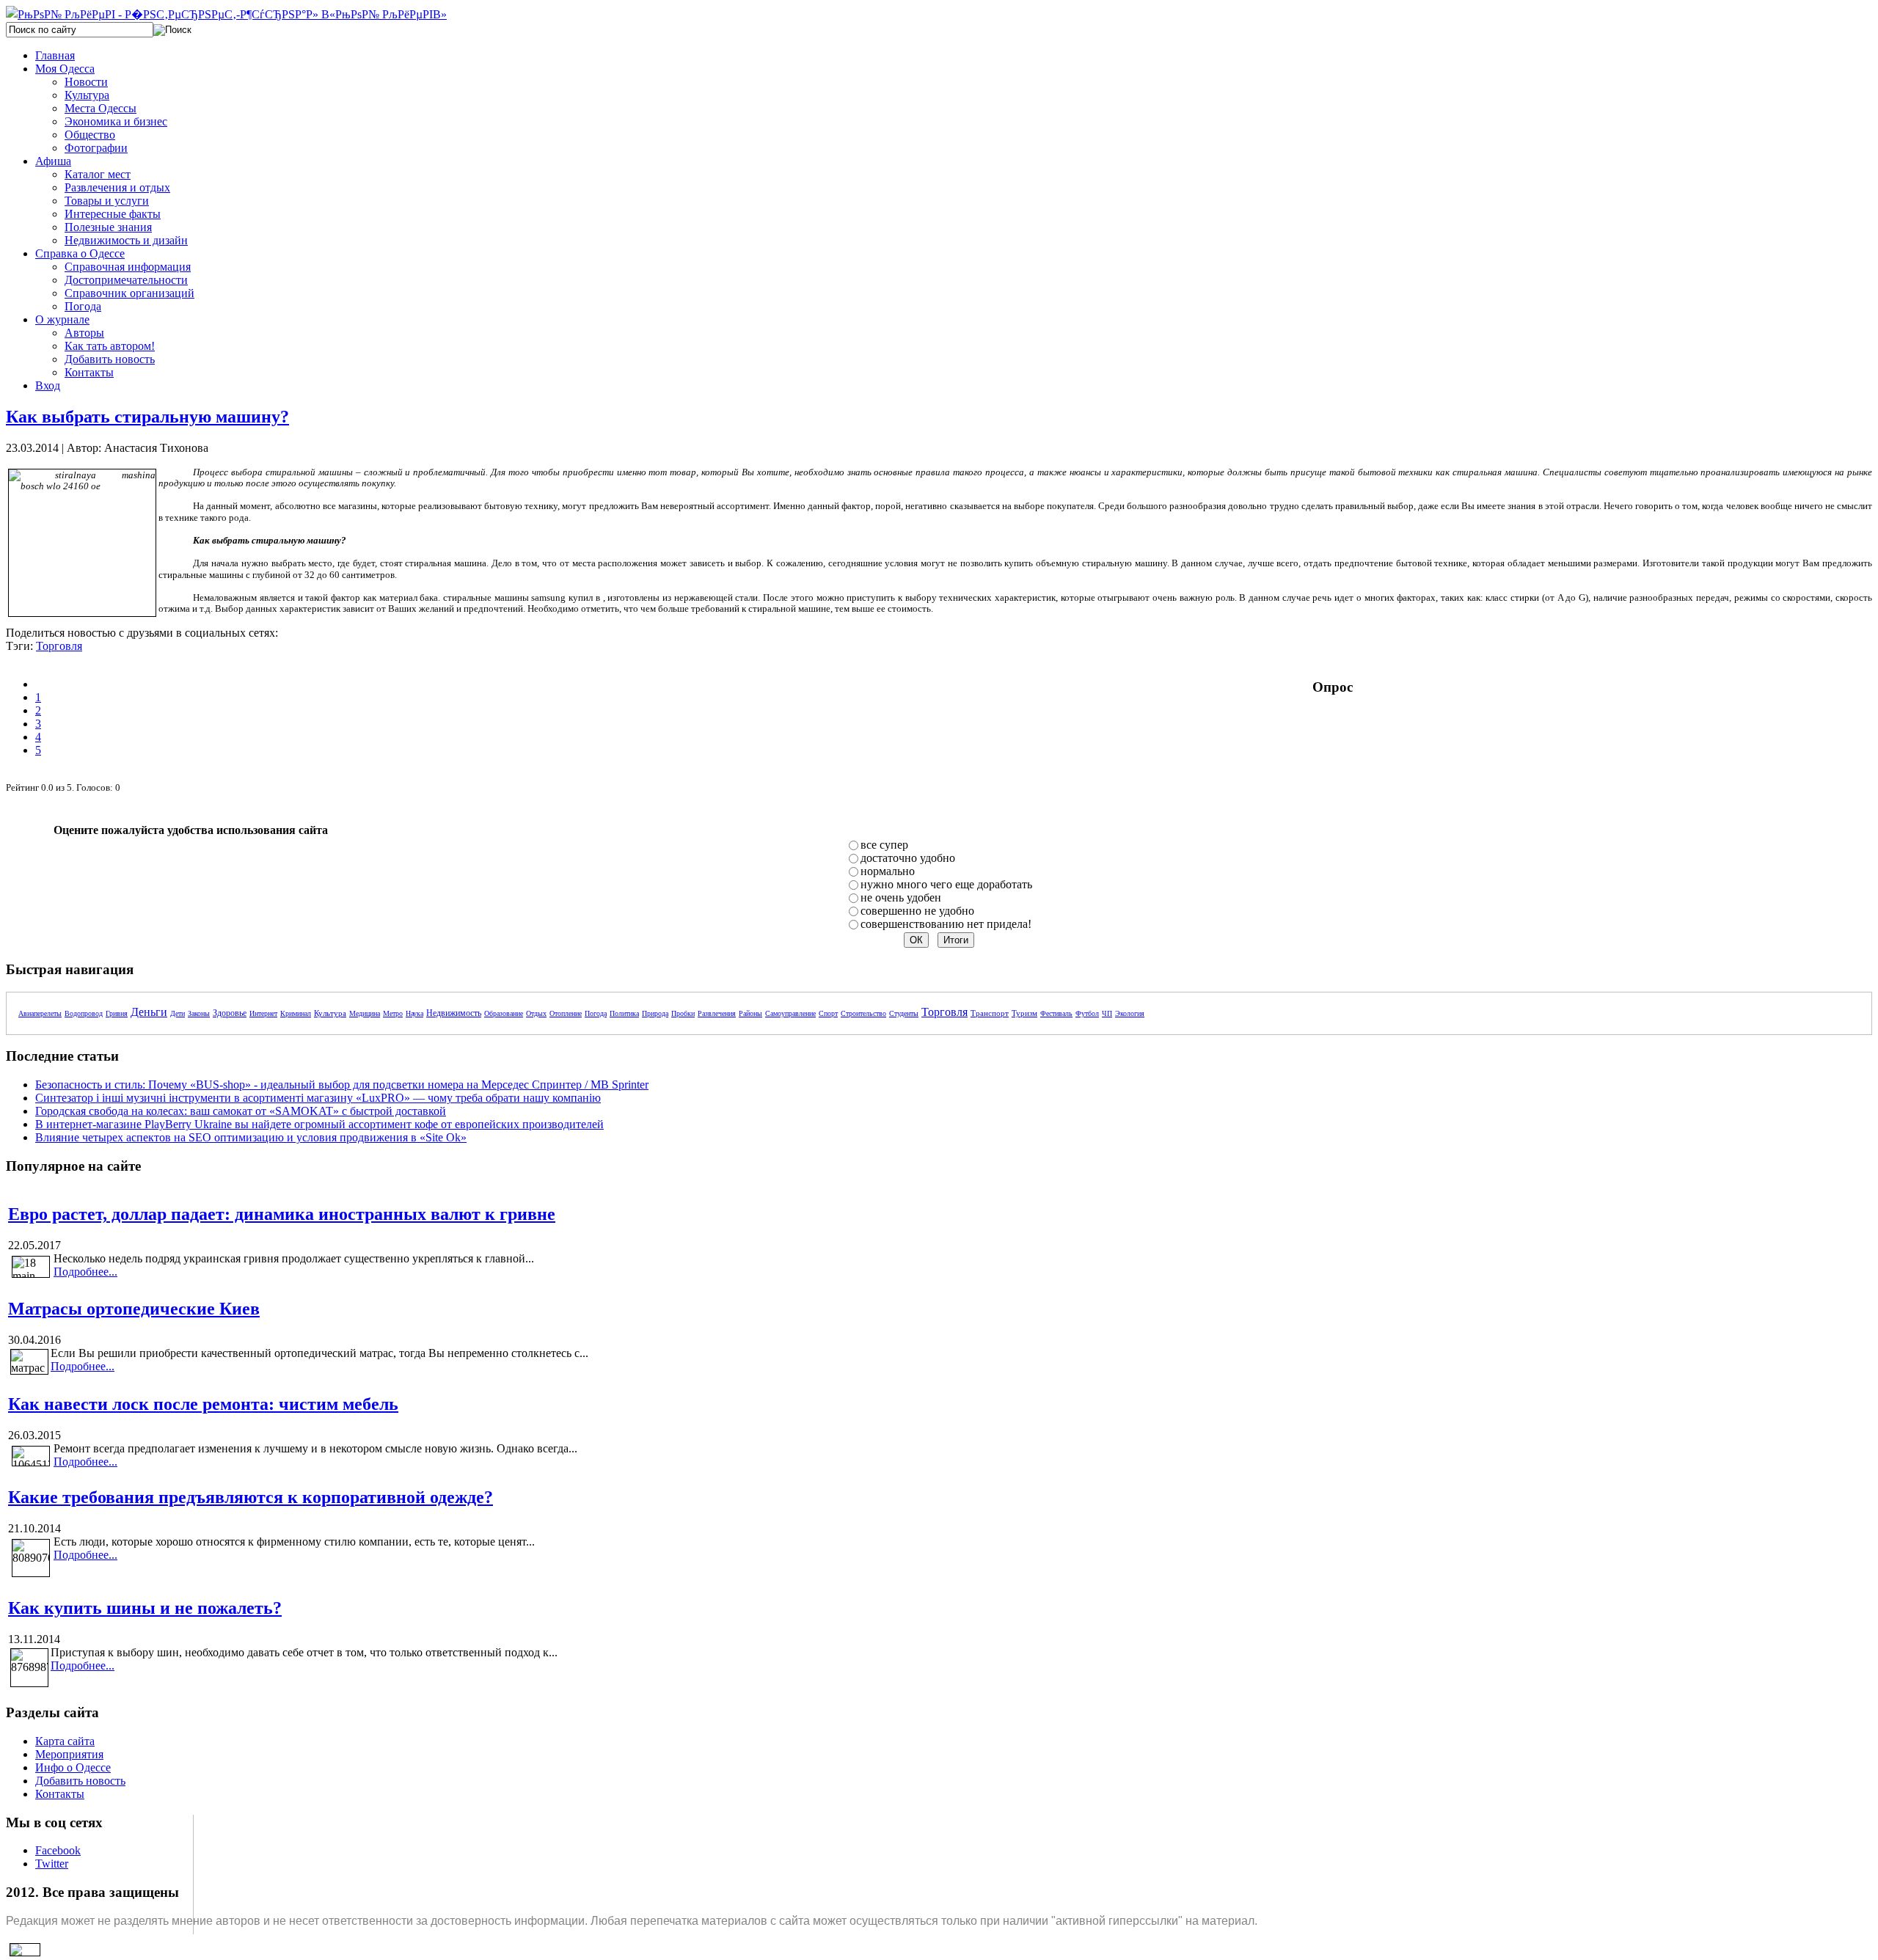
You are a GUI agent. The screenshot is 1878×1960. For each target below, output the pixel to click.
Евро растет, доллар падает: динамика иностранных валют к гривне (282, 1214)
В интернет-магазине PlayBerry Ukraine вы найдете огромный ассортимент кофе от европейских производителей (319, 1124)
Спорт (828, 1013)
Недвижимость (454, 1013)
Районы (750, 1013)
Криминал (296, 1013)
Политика (624, 1013)
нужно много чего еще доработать (946, 884)
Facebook (58, 1850)
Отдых (536, 1013)
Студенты (904, 1013)
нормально (888, 871)
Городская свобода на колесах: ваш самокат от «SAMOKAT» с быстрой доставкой (241, 1111)
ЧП (1107, 1013)
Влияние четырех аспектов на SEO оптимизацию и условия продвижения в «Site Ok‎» (251, 1137)
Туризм (1024, 1013)
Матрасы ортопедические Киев (134, 1309)
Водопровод (84, 1013)
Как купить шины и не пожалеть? (145, 1608)
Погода (596, 1013)
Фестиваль (1056, 1013)
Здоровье (230, 1013)
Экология (1130, 1013)
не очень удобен (901, 897)
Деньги (149, 1012)
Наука (414, 1013)
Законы (199, 1013)
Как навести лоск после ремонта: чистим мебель (203, 1404)
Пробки (683, 1013)
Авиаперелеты (40, 1013)
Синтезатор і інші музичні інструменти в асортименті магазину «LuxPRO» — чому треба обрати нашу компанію (318, 1098)
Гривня (117, 1013)
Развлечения (717, 1013)
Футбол (1087, 1013)
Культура (330, 1013)
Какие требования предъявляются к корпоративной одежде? (251, 1497)
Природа (655, 1013)
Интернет (263, 1013)
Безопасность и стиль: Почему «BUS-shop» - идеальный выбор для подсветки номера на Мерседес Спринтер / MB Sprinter (342, 1085)
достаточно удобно (908, 858)
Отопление (566, 1013)
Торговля (59, 646)
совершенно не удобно (917, 911)
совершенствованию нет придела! (946, 924)
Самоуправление (790, 1013)
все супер (884, 845)
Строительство (863, 1013)
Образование (504, 1013)
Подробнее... (85, 1272)
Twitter (52, 1864)
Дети (178, 1013)
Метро (393, 1013)
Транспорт (990, 1013)
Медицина (365, 1013)
